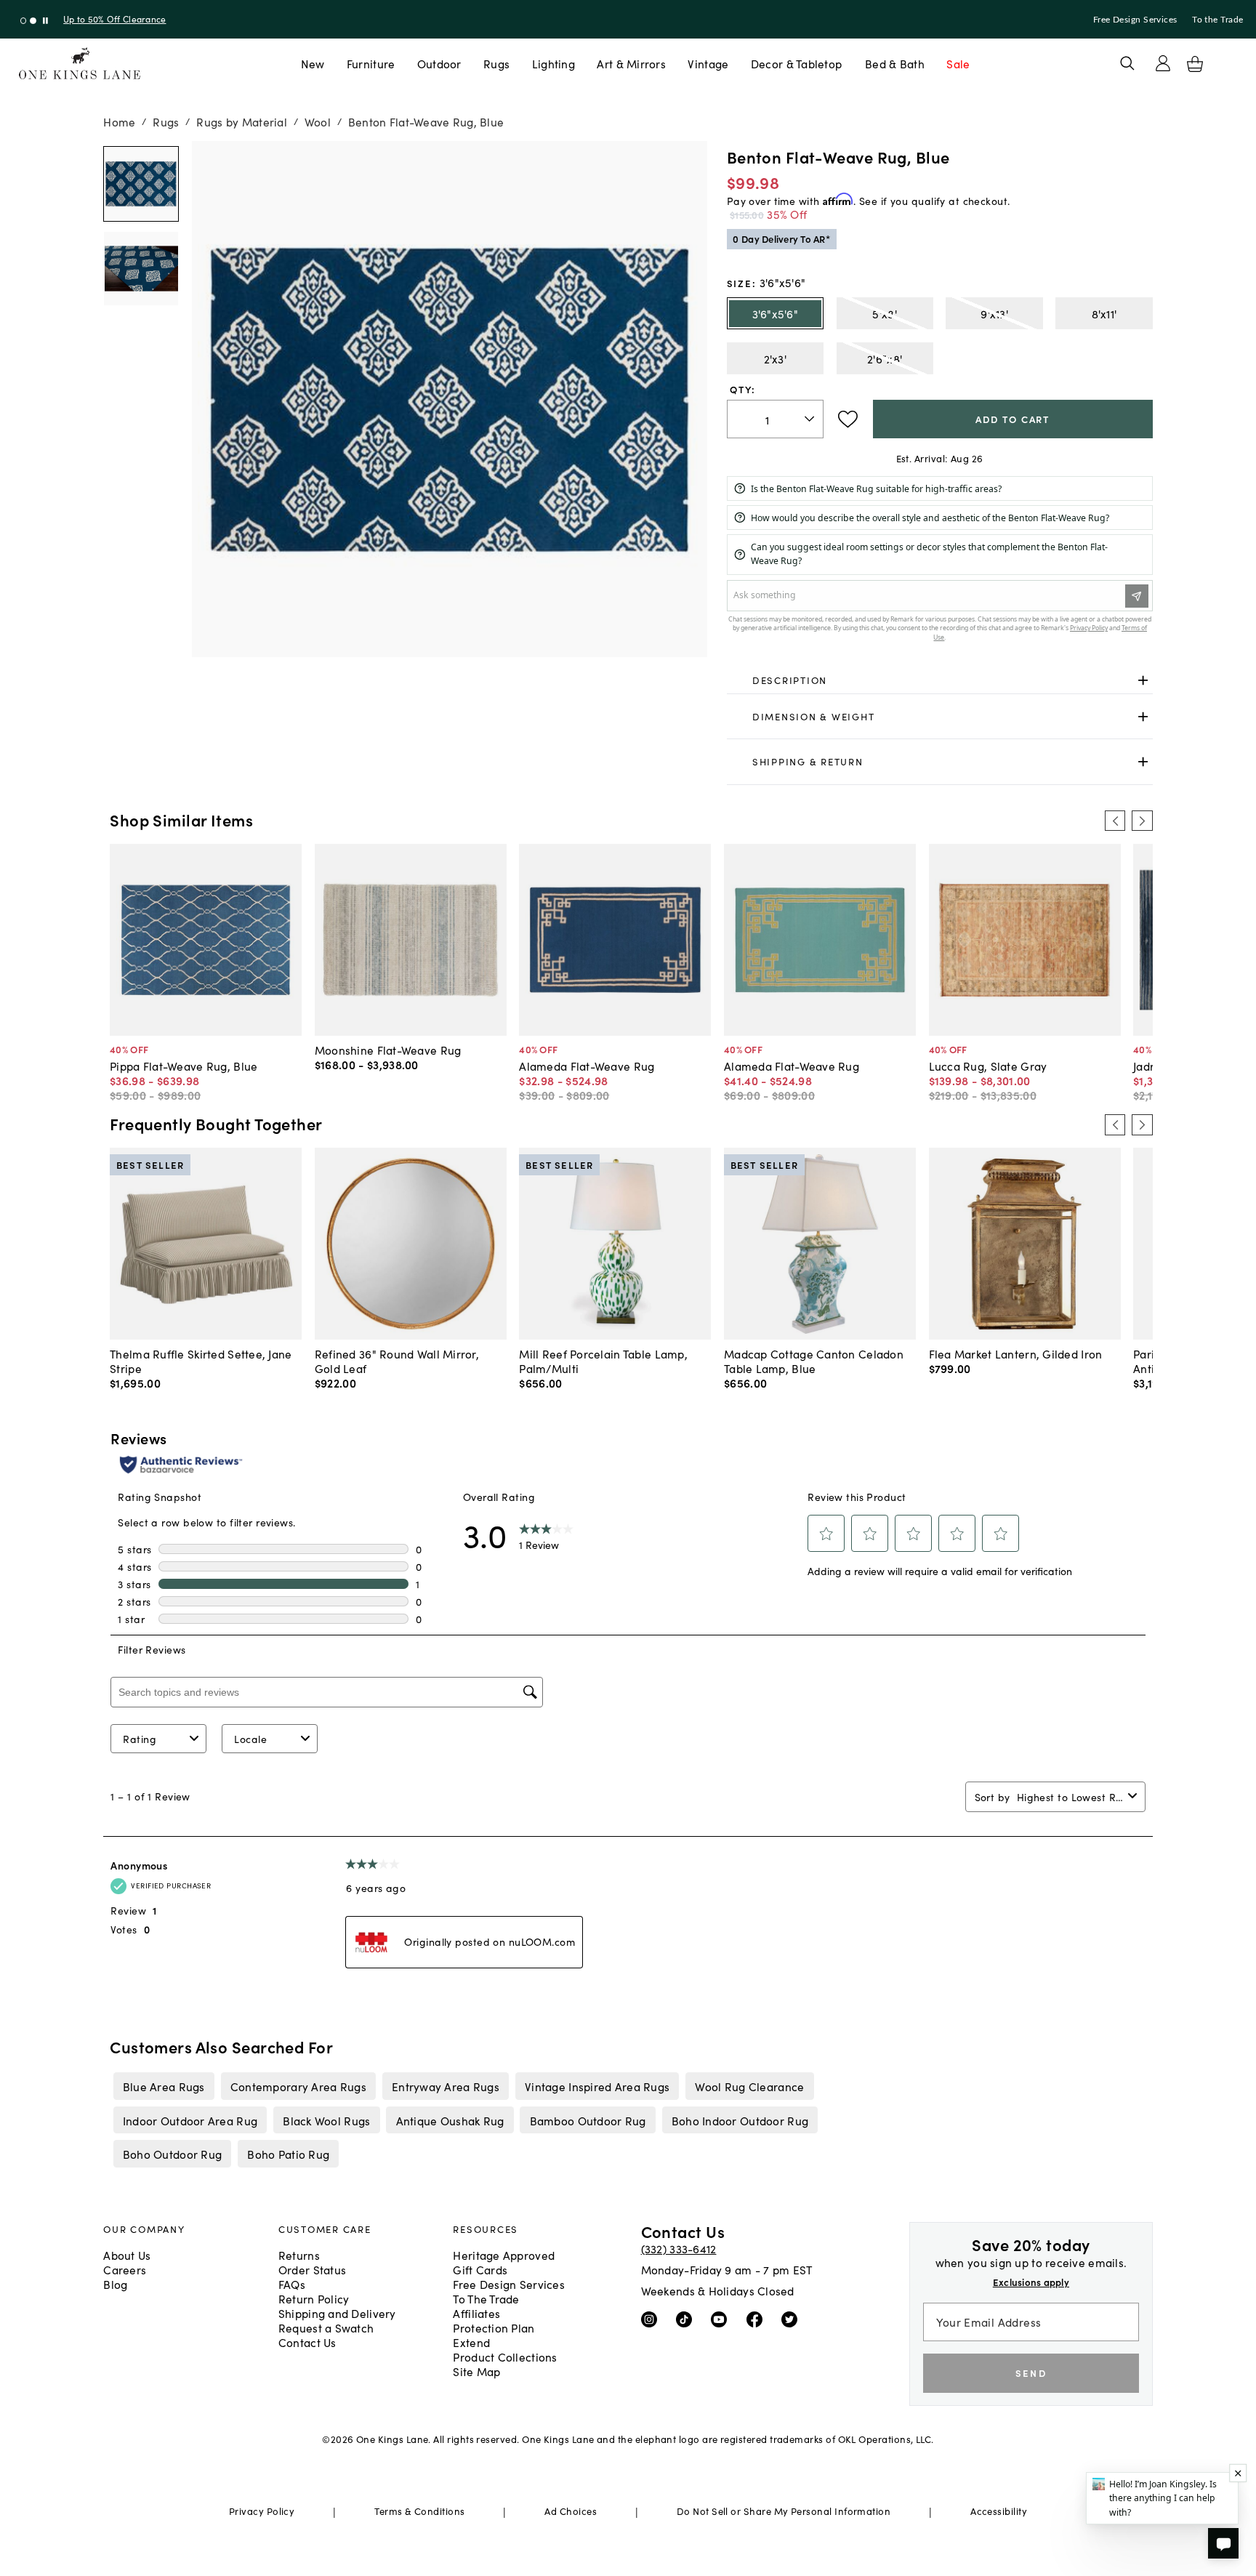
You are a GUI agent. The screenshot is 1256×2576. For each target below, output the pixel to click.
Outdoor (439, 63)
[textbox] (775, 419)
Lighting (553, 63)
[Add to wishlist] (848, 419)
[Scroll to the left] (1115, 821)
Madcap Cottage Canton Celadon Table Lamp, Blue (814, 1361)
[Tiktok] (687, 2319)
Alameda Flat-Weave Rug (587, 1066)
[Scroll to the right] (1142, 821)
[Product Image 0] (141, 184)
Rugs (496, 63)
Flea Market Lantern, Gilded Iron (1016, 1353)
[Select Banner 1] (33, 21)
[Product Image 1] (141, 269)
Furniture (371, 63)
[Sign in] (1163, 63)
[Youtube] (722, 2319)
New (313, 63)
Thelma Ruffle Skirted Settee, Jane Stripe (201, 1361)
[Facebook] (758, 2319)
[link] (940, 681)
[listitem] (164, 2086)
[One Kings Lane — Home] (80, 64)
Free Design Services (1135, 20)
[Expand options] (1143, 681)
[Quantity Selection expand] (811, 419)
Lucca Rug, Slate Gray (988, 1066)
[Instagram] (652, 2319)
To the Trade (1217, 20)
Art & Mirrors (631, 63)
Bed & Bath (895, 63)
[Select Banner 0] (24, 21)
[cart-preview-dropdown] (1195, 64)
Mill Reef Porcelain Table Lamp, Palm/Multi (603, 1361)
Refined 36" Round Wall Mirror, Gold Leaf (397, 1361)
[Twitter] (793, 2319)
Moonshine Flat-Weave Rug (388, 1050)
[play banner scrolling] (45, 21)
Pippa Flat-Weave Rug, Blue (184, 1066)
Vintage (708, 63)
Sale (958, 63)
